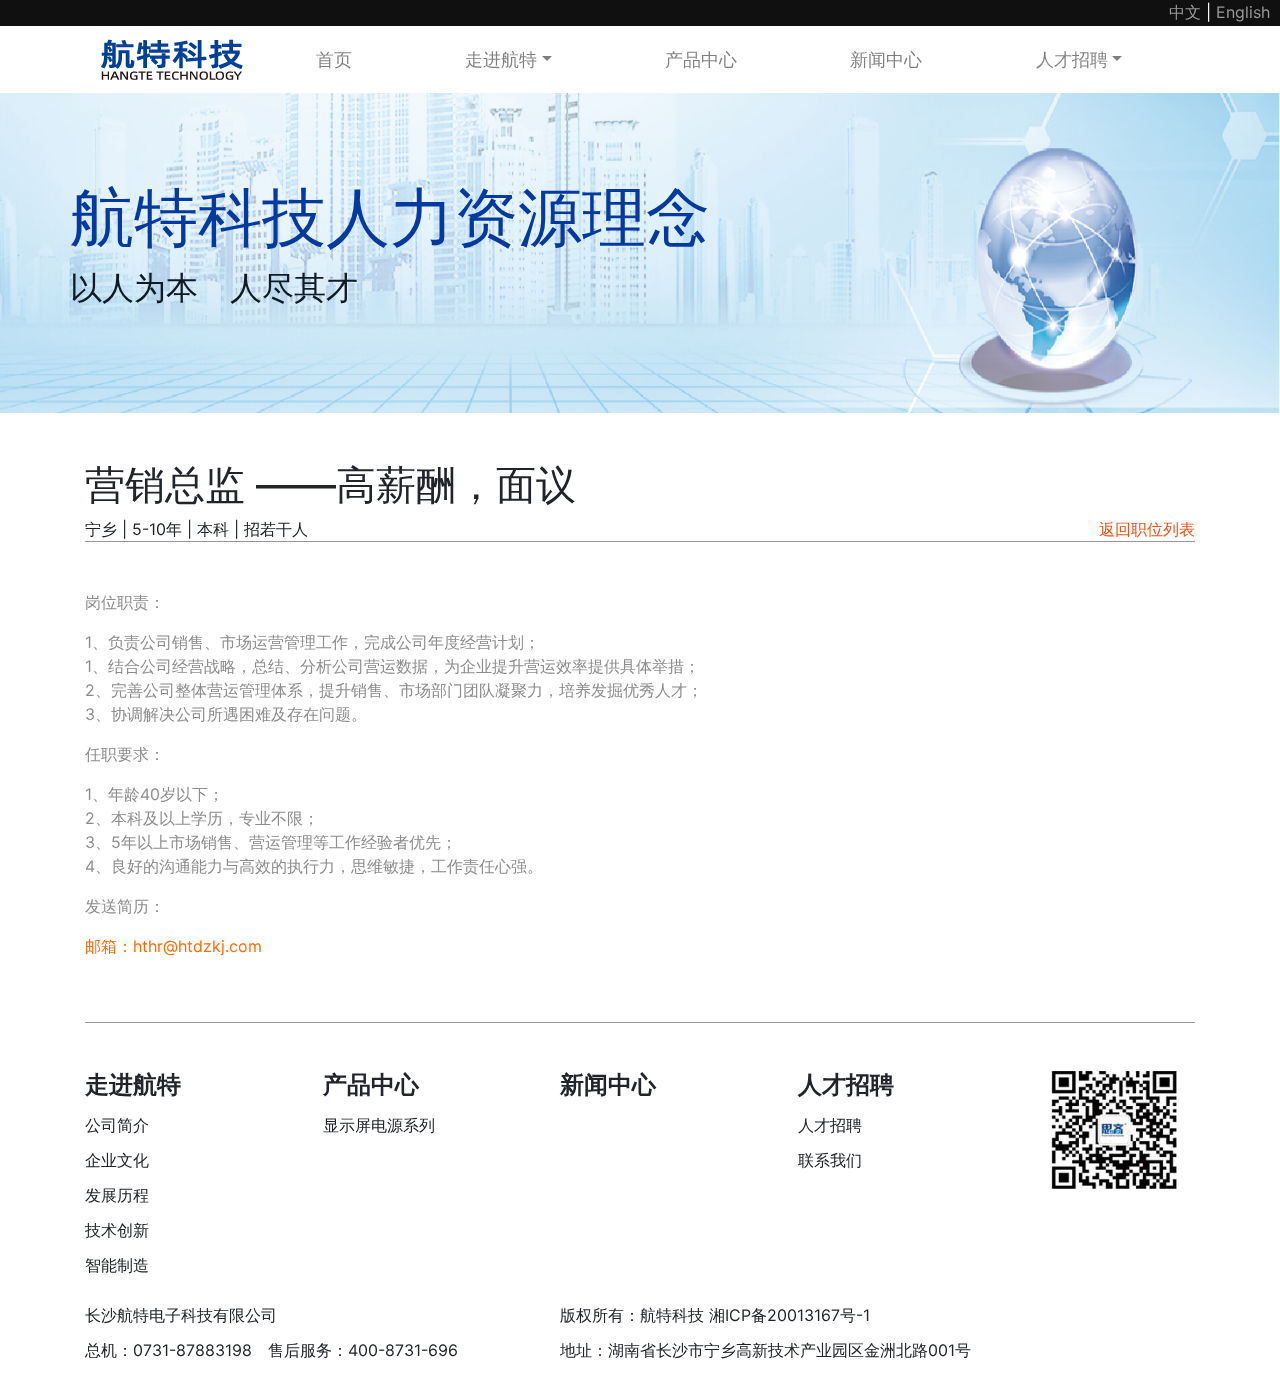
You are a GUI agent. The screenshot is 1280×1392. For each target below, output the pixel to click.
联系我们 (830, 1160)
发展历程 (117, 1195)
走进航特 (501, 59)
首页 (334, 59)
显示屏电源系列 (379, 1125)
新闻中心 (886, 59)
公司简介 (117, 1125)
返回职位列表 (1147, 529)
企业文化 (117, 1160)
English (1243, 12)
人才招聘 (1072, 59)
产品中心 (701, 59)
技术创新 (117, 1230)
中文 (1185, 12)
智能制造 (117, 1265)
